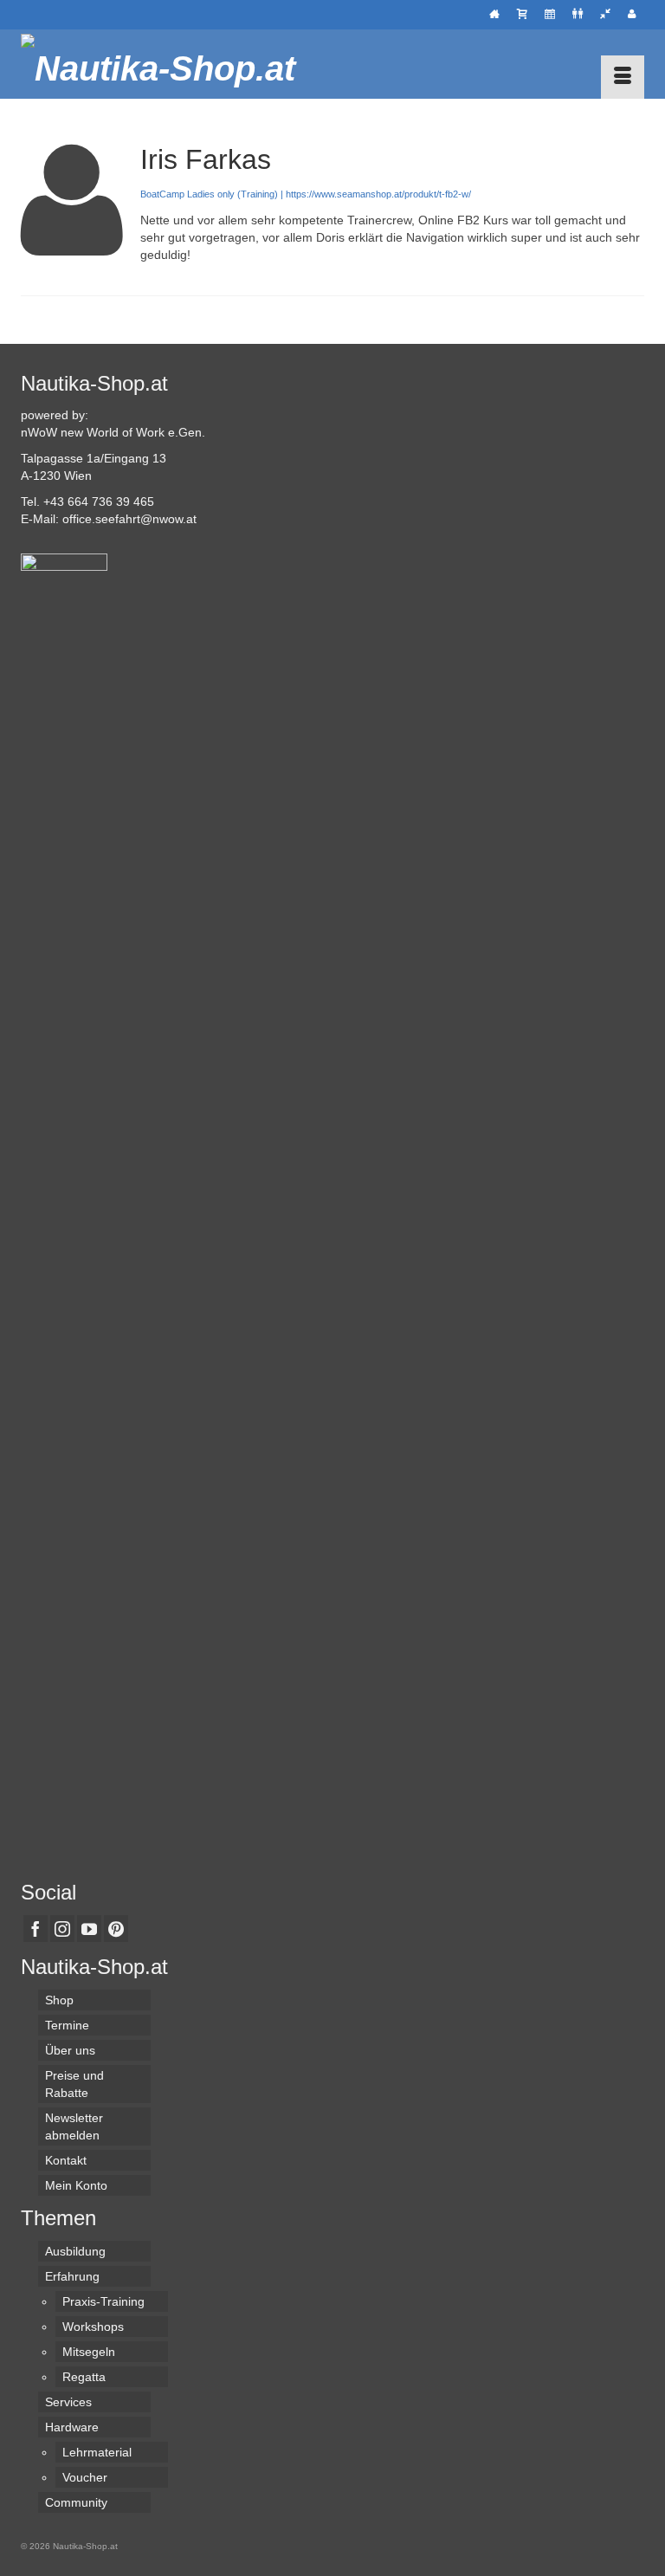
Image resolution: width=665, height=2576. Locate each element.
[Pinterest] (116, 1929)
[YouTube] (89, 1929)
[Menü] (623, 77)
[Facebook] (36, 1929)
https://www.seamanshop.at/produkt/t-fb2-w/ (378, 194)
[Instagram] (62, 1929)
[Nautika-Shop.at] (332, 64)
